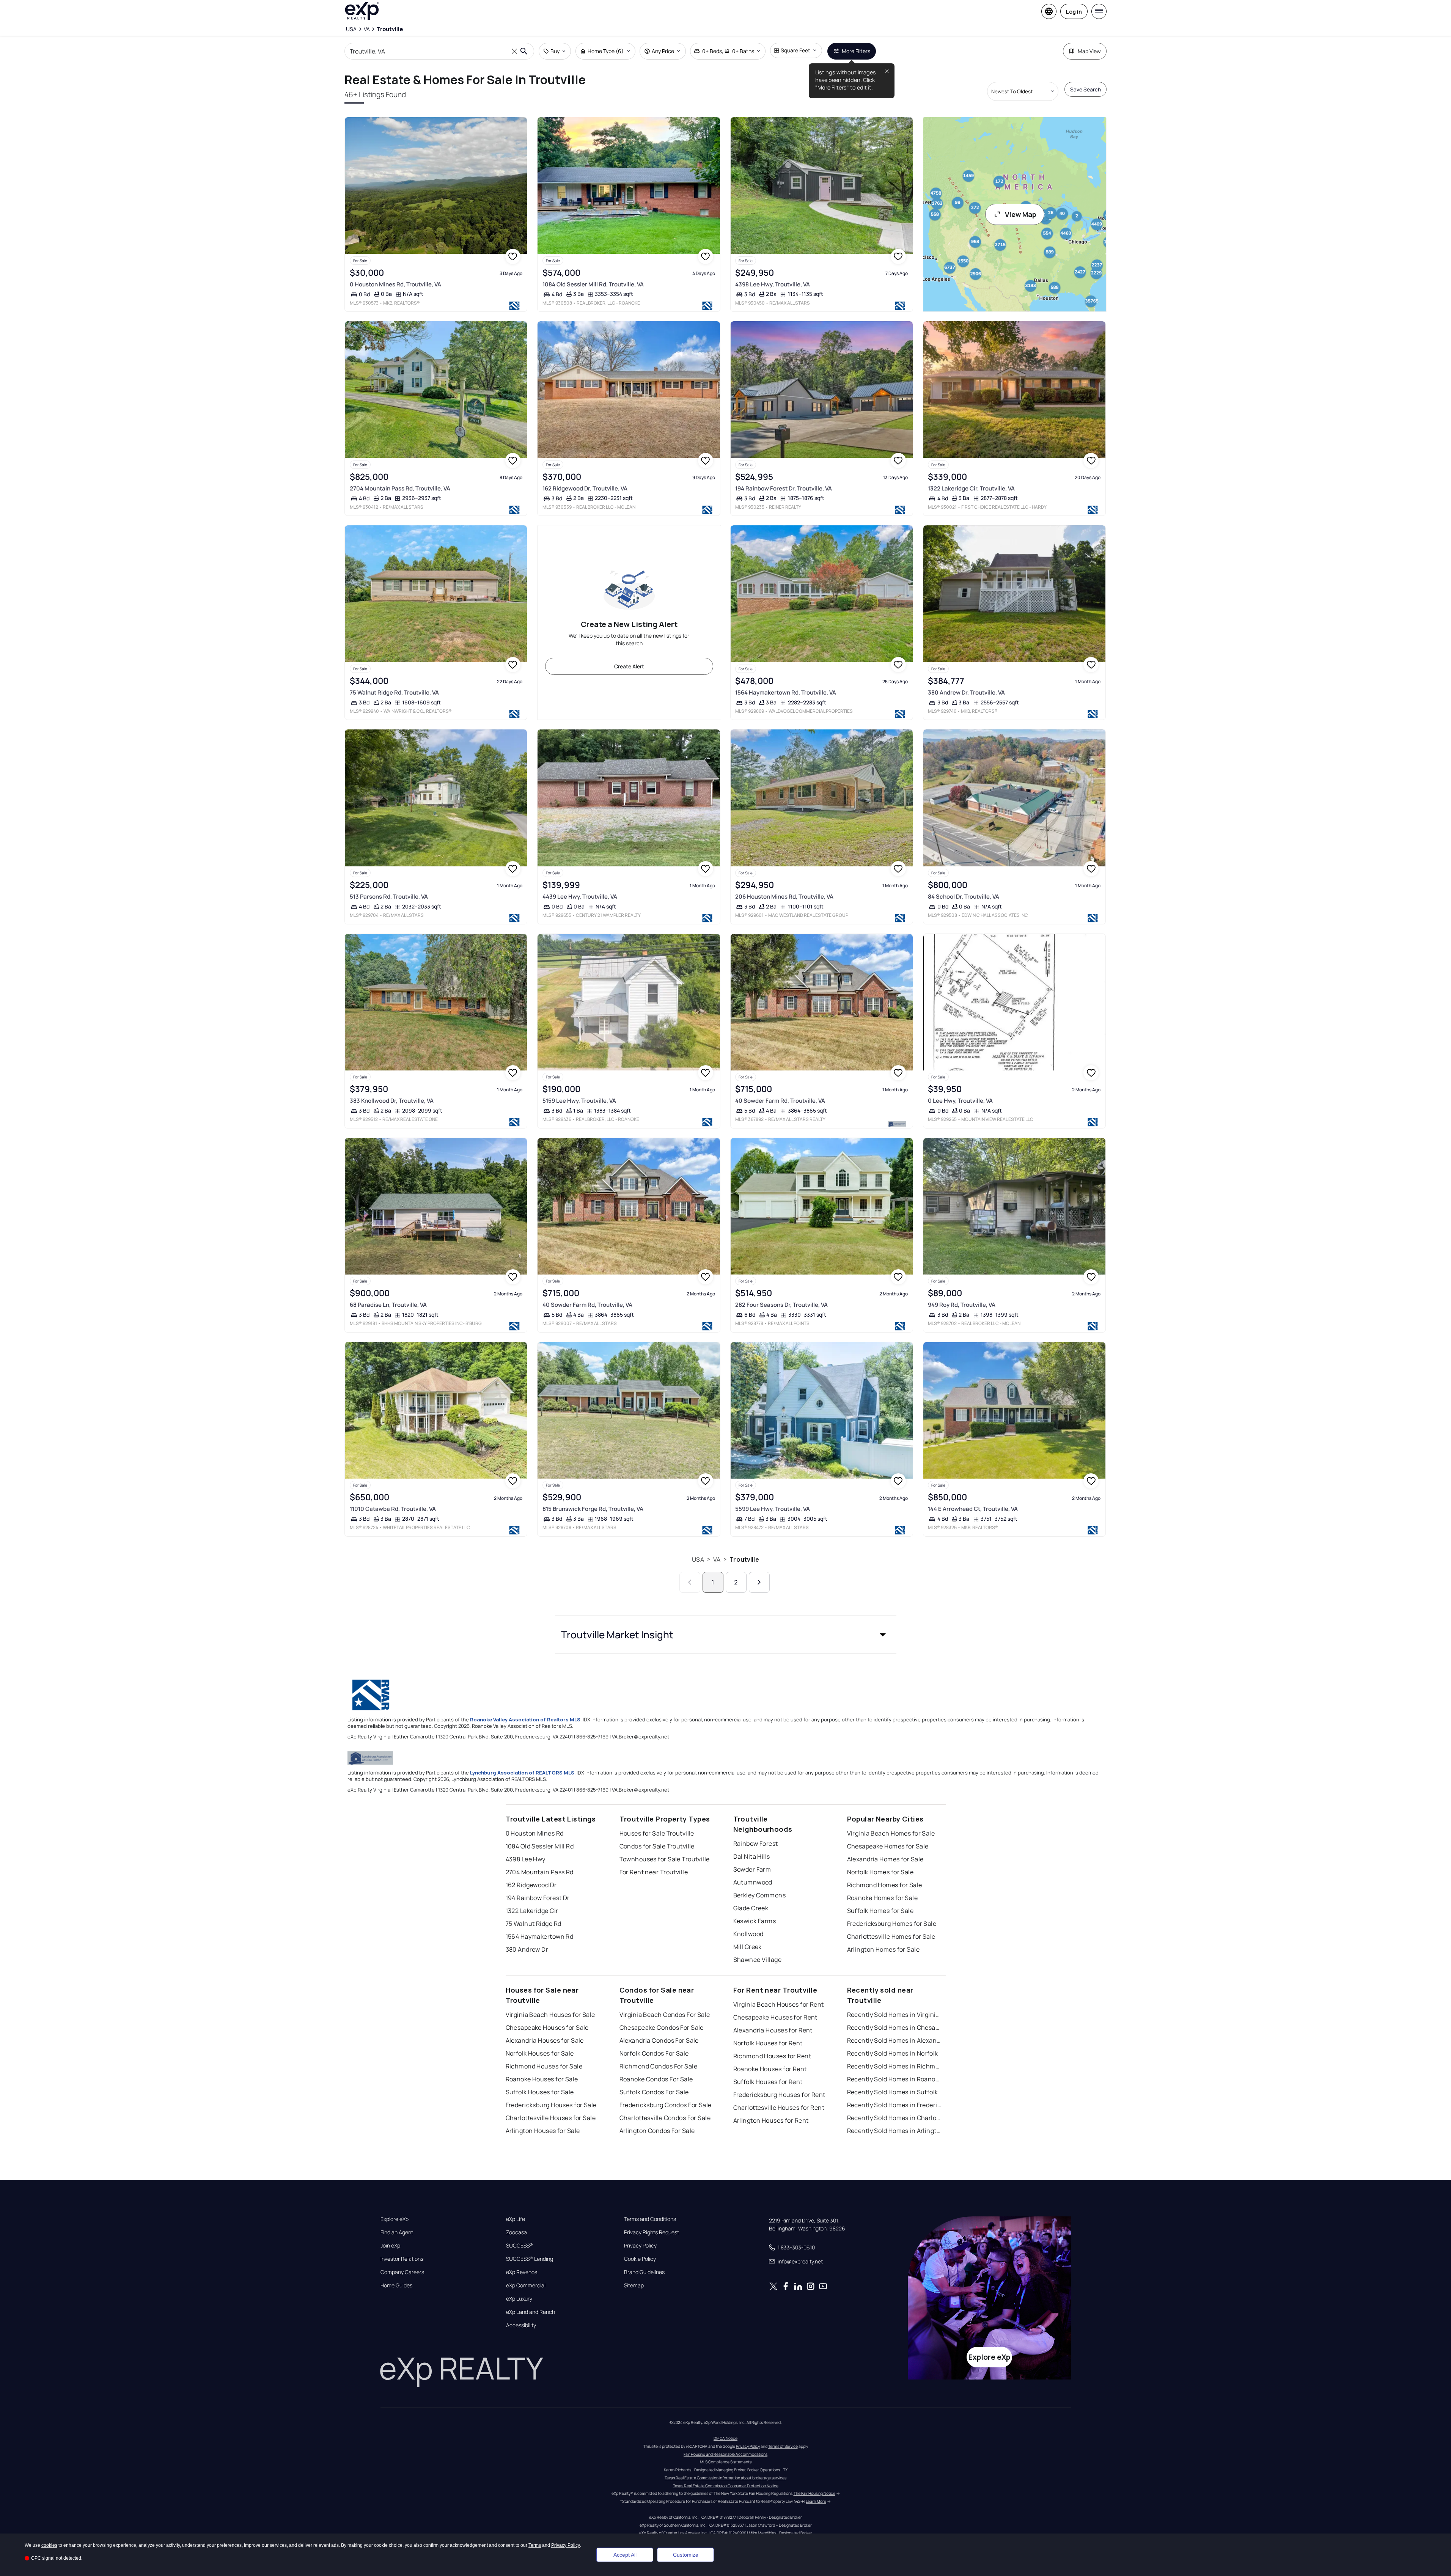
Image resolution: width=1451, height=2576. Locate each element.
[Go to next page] (759, 1582)
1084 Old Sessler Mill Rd (540, 1846)
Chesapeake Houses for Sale (547, 2027)
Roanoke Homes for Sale (883, 1898)
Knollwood (748, 1934)
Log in (1074, 12)
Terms (535, 2545)
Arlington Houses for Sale (543, 2131)
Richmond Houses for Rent (772, 2056)
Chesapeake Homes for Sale (888, 1846)
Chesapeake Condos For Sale (662, 2027)
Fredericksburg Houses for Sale (551, 2105)
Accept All (625, 2555)
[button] (726, 1635)
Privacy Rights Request (652, 2232)
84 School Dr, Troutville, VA (964, 897)
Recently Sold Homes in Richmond (894, 2066)
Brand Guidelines (644, 2272)
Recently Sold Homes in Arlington (894, 2131)
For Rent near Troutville (654, 1872)
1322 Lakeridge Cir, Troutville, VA (971, 488)
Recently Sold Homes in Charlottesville (894, 2118)
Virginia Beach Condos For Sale (665, 2015)
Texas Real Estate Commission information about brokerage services (725, 2478)
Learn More (816, 2501)
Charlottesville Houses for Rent (779, 2108)
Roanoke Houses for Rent (770, 2069)
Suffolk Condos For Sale (654, 2092)
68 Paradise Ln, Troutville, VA (388, 1305)
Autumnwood (753, 1882)
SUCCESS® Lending (530, 2259)
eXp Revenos (522, 2272)
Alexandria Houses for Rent (773, 2030)
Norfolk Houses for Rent (768, 2043)
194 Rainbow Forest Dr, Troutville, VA (784, 488)
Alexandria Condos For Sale (659, 2040)
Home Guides (396, 2285)
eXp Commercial (526, 2285)
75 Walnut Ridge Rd (534, 1924)
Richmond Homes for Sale (885, 1885)
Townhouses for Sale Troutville (665, 1859)
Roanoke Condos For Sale (656, 2079)
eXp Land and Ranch (531, 2312)
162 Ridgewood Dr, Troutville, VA (585, 488)
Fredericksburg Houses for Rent (779, 2095)
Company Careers (402, 2272)
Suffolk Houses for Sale (540, 2092)
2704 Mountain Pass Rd (540, 1872)
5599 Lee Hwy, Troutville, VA (773, 1509)
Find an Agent (397, 2232)
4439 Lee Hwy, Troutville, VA (580, 897)
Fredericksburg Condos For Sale (666, 2105)
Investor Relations (402, 2259)
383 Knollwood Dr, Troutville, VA (392, 1101)
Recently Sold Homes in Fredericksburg (894, 2105)
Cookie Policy (640, 2259)
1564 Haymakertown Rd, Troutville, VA (786, 692)
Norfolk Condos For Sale (654, 2053)
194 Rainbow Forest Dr (538, 1898)
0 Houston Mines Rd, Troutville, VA (395, 284)
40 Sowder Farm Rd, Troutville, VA (780, 1101)
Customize (686, 2555)
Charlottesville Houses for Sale (551, 2118)
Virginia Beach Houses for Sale (550, 2015)
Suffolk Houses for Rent (768, 2082)
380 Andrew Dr (527, 1949)
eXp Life (516, 2219)
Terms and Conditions (650, 2219)
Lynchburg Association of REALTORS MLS (522, 1773)
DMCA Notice (725, 2438)
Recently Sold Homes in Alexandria (894, 2040)
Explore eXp (395, 2219)
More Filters (856, 51)
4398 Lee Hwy (526, 1859)
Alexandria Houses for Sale (545, 2040)
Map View (1089, 51)
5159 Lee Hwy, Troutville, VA (579, 1101)
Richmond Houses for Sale (544, 2066)
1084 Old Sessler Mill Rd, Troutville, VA (593, 284)
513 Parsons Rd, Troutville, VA (389, 897)
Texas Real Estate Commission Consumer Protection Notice (726, 2486)
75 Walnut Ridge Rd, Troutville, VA (394, 692)
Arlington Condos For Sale (657, 2131)
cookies (49, 2545)
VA (717, 1559)
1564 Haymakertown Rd (540, 1936)
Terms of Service (783, 2446)
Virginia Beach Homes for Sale (891, 1833)
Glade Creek (751, 1908)
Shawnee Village (758, 1960)
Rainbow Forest (756, 1844)
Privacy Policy (640, 2246)
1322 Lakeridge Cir (532, 1911)
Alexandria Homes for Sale (885, 1859)
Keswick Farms (755, 1921)
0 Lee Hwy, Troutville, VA (960, 1101)
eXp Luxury (519, 2299)
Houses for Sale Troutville (657, 1833)
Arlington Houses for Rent (771, 2120)
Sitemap (634, 2285)
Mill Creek (748, 1947)
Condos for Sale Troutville (657, 1846)
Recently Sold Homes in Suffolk (893, 2092)
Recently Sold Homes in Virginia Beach (894, 2015)
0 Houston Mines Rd (535, 1833)
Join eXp (390, 2246)
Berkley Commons (760, 1895)
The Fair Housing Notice (814, 2493)
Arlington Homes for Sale (883, 1949)
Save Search (1085, 89)
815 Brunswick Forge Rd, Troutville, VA (593, 1509)
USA (698, 1559)
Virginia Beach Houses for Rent (779, 2004)
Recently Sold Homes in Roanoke (894, 2079)
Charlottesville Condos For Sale (665, 2118)
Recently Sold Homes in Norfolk (893, 2053)
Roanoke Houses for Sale (542, 2079)
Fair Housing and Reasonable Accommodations (725, 2454)
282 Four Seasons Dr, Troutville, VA (781, 1305)
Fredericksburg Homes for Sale (892, 1924)
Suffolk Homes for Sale (880, 1911)
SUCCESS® (520, 2246)
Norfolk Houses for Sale (540, 2053)
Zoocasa (516, 2232)
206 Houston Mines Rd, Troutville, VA (784, 897)
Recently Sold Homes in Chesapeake (894, 2027)
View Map (1021, 214)
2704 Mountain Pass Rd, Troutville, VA (400, 488)
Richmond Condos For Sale (659, 2066)
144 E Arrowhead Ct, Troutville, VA (973, 1509)
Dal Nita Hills (752, 1856)
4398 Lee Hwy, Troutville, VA (773, 284)
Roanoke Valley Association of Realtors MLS (525, 1719)
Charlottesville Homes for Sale (891, 1936)
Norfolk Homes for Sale (880, 1872)
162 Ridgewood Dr (531, 1885)
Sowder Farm (752, 1869)
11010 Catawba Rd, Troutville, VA (393, 1509)
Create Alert (629, 666)
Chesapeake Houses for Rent (775, 2017)
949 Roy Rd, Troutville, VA (962, 1305)
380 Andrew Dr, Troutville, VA (966, 692)
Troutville (744, 1559)
